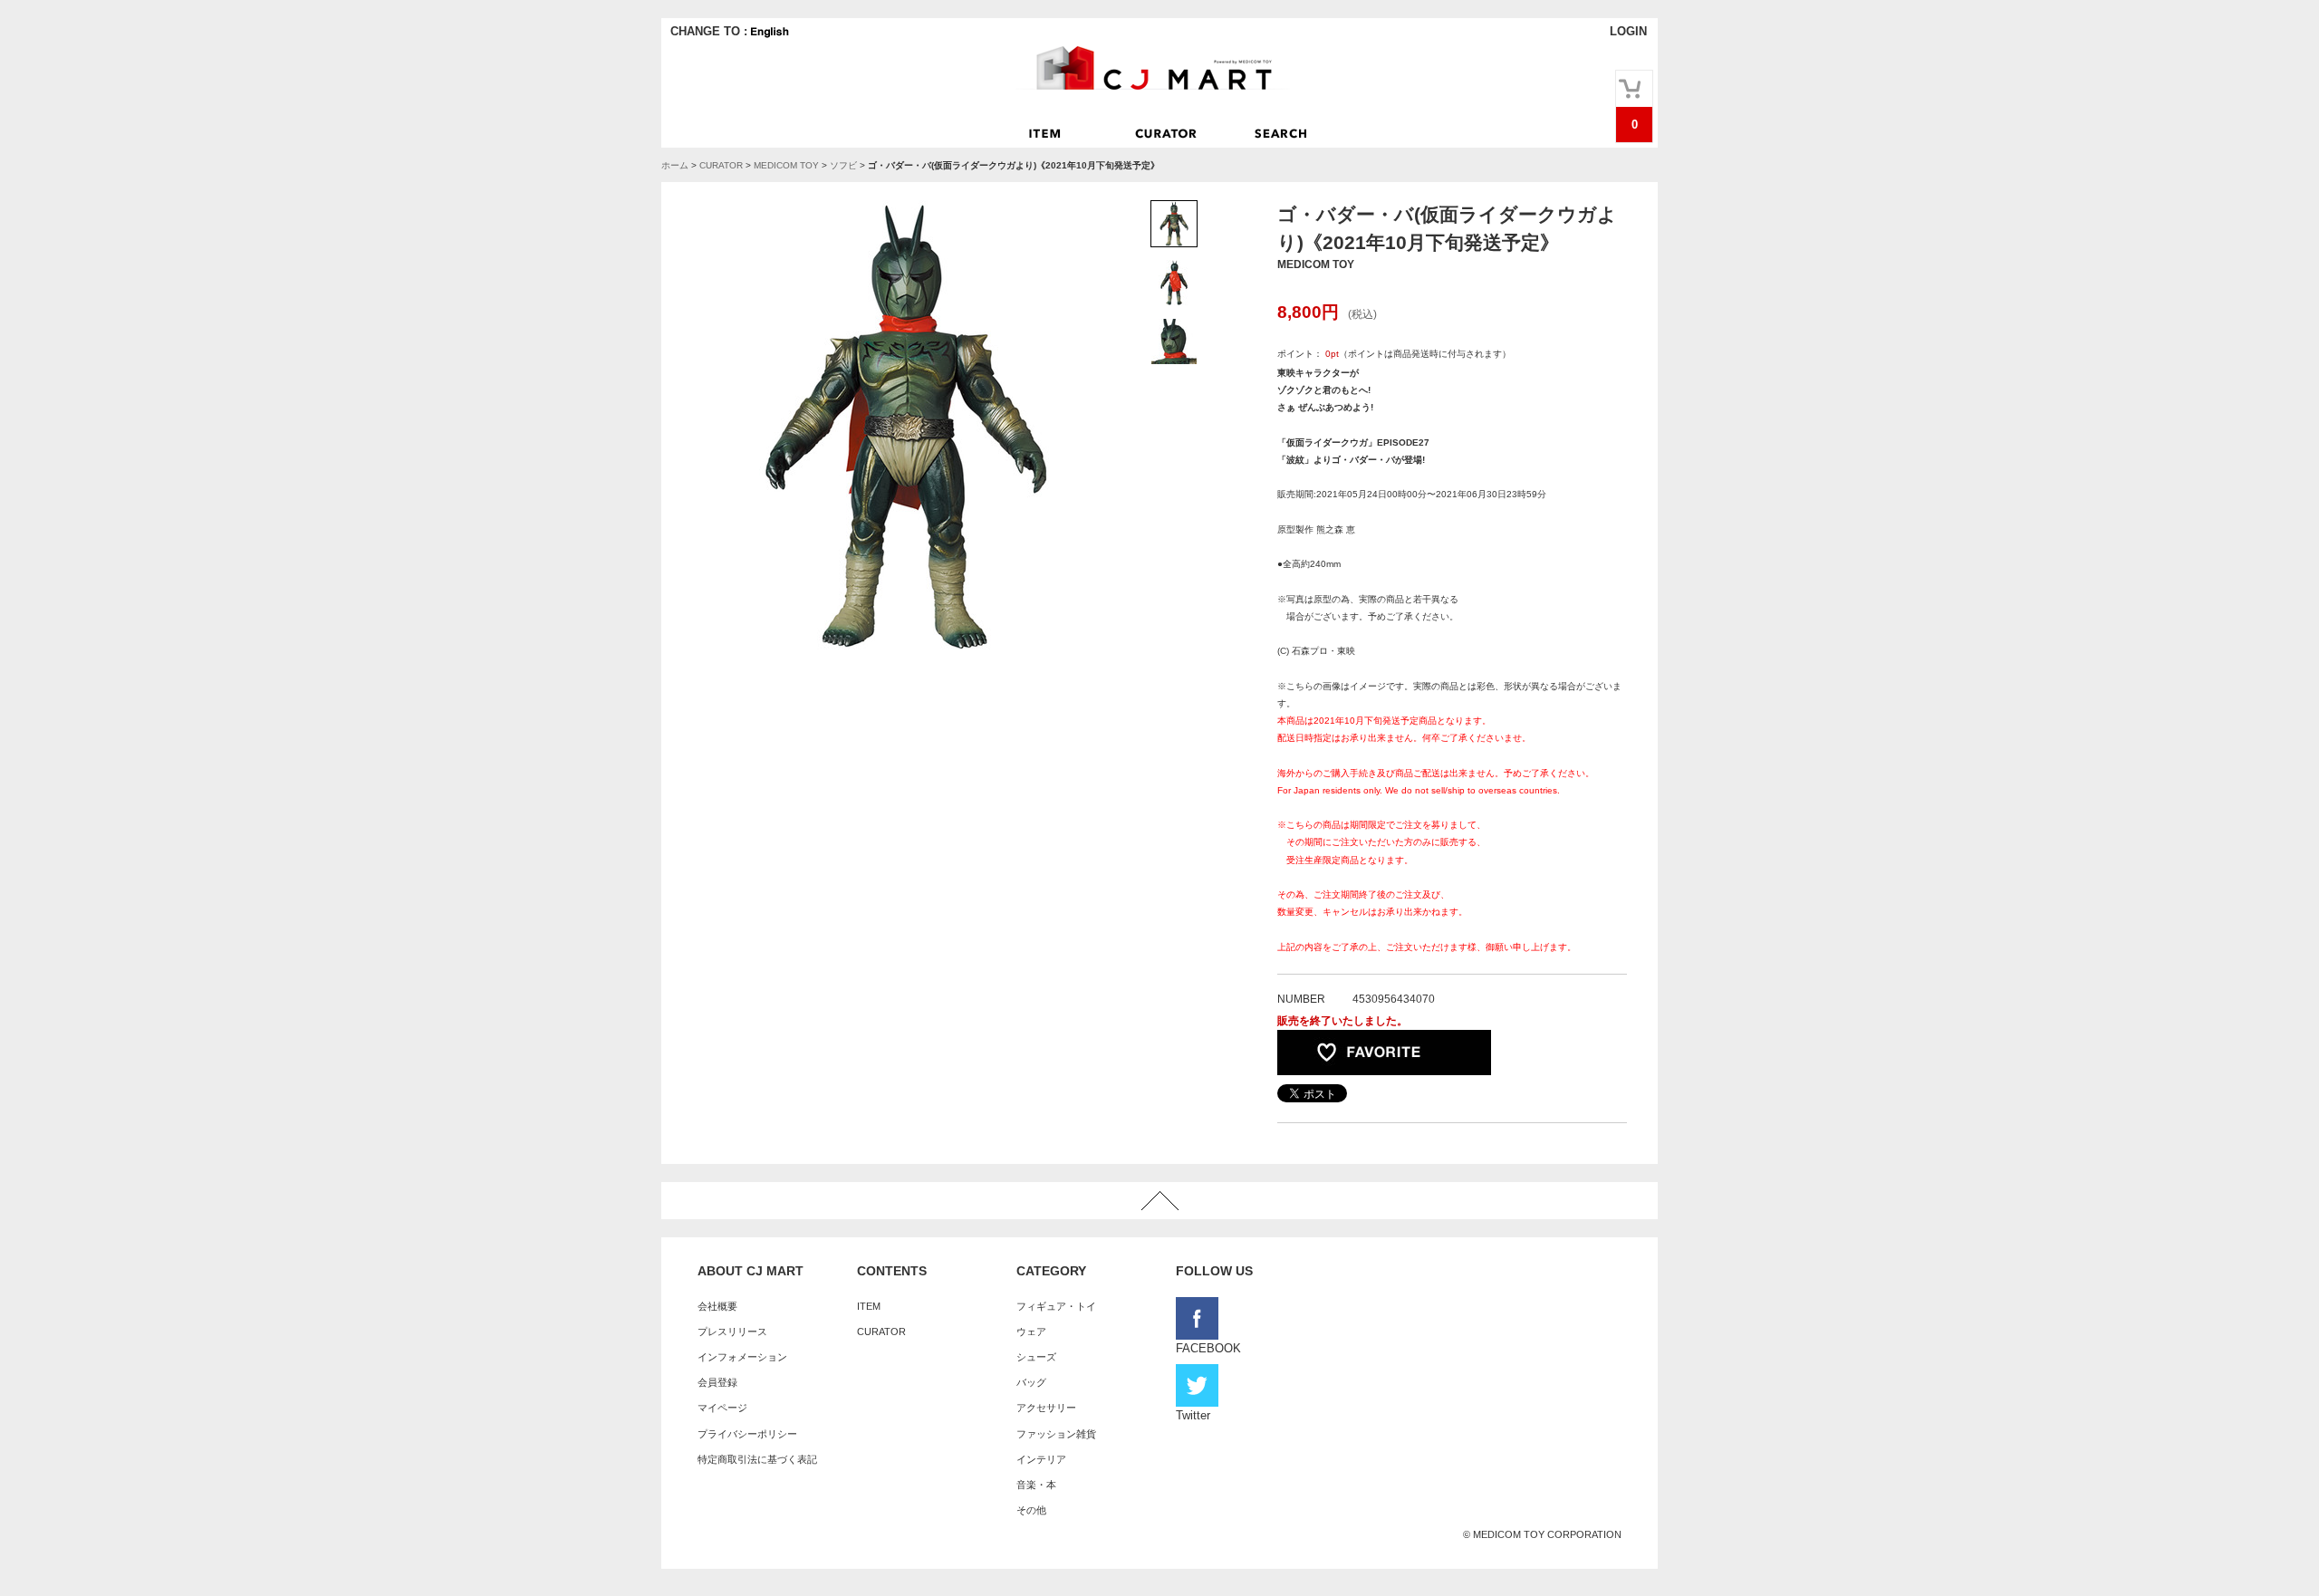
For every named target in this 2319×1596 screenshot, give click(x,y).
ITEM (869, 1306)
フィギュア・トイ (1056, 1306)
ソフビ (843, 165)
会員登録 (717, 1382)
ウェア (1031, 1332)
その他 (1031, 1510)
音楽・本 (1036, 1485)
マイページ (722, 1408)
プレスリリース (732, 1332)
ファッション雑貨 (1056, 1434)
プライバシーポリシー (747, 1434)
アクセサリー (1046, 1408)
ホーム (675, 165)
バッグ (1031, 1382)
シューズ (1036, 1357)
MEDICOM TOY (786, 165)
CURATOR (721, 165)
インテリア (1041, 1459)
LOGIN (1628, 31)
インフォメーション (742, 1357)
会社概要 (717, 1306)
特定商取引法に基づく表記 (757, 1459)
